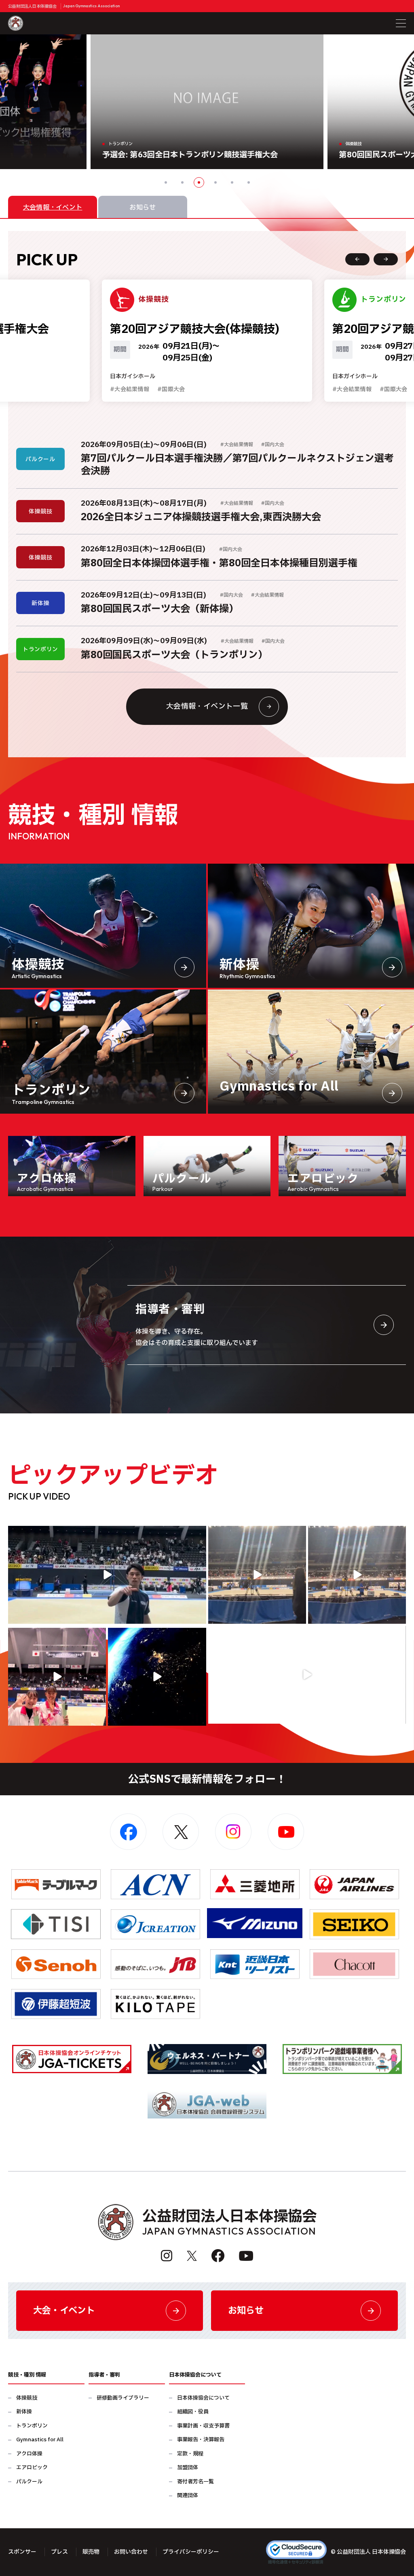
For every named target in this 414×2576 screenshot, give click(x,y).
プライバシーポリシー (191, 2552)
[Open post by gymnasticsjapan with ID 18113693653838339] (257, 1575)
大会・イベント (64, 2311)
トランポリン (32, 2426)
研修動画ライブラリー (123, 2398)
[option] (207, 102)
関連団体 (188, 2496)
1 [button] (166, 182)
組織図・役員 (193, 2412)
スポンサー (22, 2552)
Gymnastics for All (40, 2440)
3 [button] (199, 182)
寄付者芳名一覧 (195, 2482)
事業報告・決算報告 (201, 2440)
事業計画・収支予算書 (203, 2426)
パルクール (29, 2482)
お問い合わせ (131, 2552)
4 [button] (215, 182)
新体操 (24, 2412)
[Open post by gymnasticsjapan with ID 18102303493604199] (307, 1675)
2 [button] (182, 182)
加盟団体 (188, 2468)
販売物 (91, 2552)
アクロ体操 (29, 2454)
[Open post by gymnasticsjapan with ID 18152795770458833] (57, 1677)
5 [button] (232, 182)
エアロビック (32, 2468)
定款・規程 (190, 2454)
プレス (59, 2552)
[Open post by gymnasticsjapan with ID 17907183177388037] (157, 1677)
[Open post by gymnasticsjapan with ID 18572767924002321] (107, 1575)
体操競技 (27, 2398)
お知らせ (246, 2311)
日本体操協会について (203, 2398)
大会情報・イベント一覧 (207, 706)
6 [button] (249, 182)
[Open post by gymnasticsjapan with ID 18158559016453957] (357, 1575)
